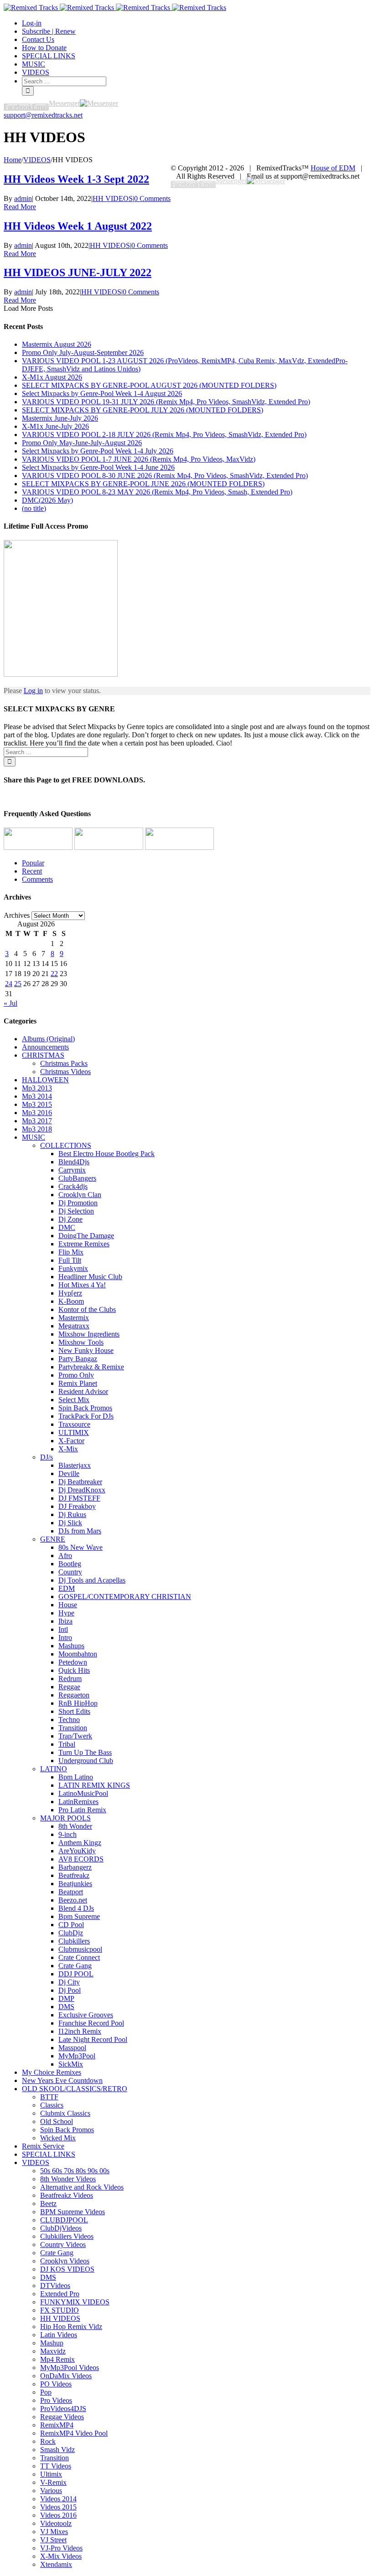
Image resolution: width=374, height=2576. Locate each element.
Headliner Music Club (90, 1277)
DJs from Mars (80, 1531)
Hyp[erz (70, 1293)
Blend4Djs (74, 1162)
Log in (33, 691)
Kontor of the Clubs (87, 1309)
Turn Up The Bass (85, 1752)
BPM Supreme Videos (73, 2212)
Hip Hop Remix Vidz (71, 2327)
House (68, 1605)
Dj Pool (70, 1990)
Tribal (67, 1744)
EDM (67, 1588)
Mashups (71, 1646)
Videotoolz (56, 2523)
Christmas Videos (65, 1072)
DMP (66, 1998)
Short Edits (74, 1711)
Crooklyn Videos (65, 2261)
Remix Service (43, 2146)
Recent (32, 871)
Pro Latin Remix (82, 1810)
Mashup (52, 2343)
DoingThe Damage (86, 1236)
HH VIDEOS (113, 198)
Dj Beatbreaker (80, 1482)
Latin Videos (59, 2335)
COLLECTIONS (66, 1145)
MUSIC (34, 1137)
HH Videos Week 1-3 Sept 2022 (76, 179)
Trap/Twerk (75, 1736)
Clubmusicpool (80, 1949)
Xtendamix (56, 2564)
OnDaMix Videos (66, 2376)
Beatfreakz (74, 1875)
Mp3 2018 (37, 1129)
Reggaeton (74, 1695)
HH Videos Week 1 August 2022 (78, 226)
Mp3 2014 (37, 1096)
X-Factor (71, 1441)
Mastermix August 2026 (57, 344)
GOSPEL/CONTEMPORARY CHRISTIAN (125, 1597)
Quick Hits (74, 1670)
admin (23, 198)
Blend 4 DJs (76, 1908)
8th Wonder (75, 1826)
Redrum (70, 1679)
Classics (52, 2105)
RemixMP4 (57, 2425)
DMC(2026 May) (47, 500)
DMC (67, 1227)
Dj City (69, 1982)
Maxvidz (53, 2351)
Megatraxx (74, 1326)
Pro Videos (56, 2400)
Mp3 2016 (37, 1113)
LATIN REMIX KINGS (94, 1785)
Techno (69, 1720)
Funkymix (73, 1268)
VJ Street (53, 2540)
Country (70, 1572)
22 (54, 974)
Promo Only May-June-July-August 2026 (82, 443)
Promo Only (76, 1375)
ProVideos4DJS (63, 2409)
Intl (63, 1629)
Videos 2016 (58, 2515)
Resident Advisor (83, 1391)
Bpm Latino (76, 1777)
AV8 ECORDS (81, 1859)
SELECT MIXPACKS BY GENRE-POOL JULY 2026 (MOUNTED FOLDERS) (143, 410)
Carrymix (72, 1170)
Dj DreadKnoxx (82, 1490)
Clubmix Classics (65, 2113)
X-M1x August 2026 (52, 377)
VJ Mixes (54, 2532)
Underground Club (86, 1761)
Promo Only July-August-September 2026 (83, 352)
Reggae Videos (62, 2417)
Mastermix (74, 1318)
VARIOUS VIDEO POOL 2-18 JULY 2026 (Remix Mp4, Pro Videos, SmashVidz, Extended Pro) (164, 434)
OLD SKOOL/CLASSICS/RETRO (75, 2089)
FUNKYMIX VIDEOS (75, 2302)
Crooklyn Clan (80, 1195)
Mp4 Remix (57, 2359)
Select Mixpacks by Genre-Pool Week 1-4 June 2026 (98, 467)
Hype (66, 1613)
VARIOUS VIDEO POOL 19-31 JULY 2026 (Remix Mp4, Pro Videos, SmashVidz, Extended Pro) (166, 402)
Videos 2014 (58, 2499)
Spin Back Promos (85, 1408)
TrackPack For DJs (86, 1416)
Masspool (72, 2048)
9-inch (68, 1834)
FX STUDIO (60, 2310)
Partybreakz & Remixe (91, 1367)
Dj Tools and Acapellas (92, 1580)
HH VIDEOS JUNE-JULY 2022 (78, 273)
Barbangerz (75, 1867)
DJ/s (47, 1457)
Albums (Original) (48, 1039)
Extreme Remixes (84, 1244)
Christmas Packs (64, 1063)
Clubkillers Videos (67, 2236)
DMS (66, 2007)
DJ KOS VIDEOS (67, 2269)
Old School (57, 2121)
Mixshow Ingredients (89, 1334)
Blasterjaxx (75, 1465)
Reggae (69, 1687)
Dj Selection (76, 1211)
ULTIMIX (74, 1432)
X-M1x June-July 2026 (55, 426)
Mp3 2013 (37, 1088)
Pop (46, 2392)
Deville (69, 1473)
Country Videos (63, 2244)
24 (9, 984)
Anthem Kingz (80, 1843)
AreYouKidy (77, 1851)
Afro (65, 1555)
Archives (17, 915)
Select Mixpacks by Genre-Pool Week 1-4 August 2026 (102, 393)
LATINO (54, 1769)
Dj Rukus (72, 1514)
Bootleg (70, 1564)
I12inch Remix (80, 2031)
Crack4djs (73, 1186)
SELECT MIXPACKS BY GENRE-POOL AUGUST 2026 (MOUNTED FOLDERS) (149, 385)
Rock (48, 2441)
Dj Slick (70, 1523)
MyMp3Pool (77, 2056)
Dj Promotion (78, 1203)
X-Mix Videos (61, 2556)
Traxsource (74, 1424)
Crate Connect (79, 1957)
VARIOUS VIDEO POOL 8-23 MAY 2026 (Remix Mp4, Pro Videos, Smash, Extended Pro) (157, 492)
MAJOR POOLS (65, 1818)
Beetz (48, 2203)
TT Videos (56, 2466)
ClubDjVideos (61, 2228)
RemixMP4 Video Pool (74, 2433)
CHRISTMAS (43, 1055)
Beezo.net (73, 1900)
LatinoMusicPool (83, 1793)
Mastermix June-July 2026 (60, 418)
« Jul (10, 1003)
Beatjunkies (75, 1884)
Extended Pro (60, 2294)
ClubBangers (77, 1178)
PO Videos (56, 2384)
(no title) (34, 508)
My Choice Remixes (52, 2072)
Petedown (73, 1662)
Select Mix (74, 1400)
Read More (20, 207)
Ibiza (65, 1621)
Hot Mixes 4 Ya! (82, 1285)
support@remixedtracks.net (43, 115)
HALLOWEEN (45, 1080)
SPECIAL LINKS (49, 2154)
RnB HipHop (78, 1703)
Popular (33, 863)
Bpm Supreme (79, 1916)
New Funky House (86, 1350)
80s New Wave (81, 1547)
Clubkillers (74, 1941)
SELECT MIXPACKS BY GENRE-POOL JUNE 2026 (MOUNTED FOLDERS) (143, 484)
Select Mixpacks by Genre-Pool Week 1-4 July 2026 (98, 451)
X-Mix (68, 1449)
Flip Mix (71, 1252)
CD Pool (71, 1925)
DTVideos (55, 2285)
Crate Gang (75, 1966)
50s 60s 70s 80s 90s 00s (75, 2171)
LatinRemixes (78, 1802)
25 (18, 984)
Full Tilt (70, 1260)
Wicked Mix (58, 2138)
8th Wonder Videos (68, 2179)
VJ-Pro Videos (61, 2548)
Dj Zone (70, 1219)
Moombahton (78, 1654)
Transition (73, 1728)
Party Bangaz (78, 1359)
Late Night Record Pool (93, 2039)
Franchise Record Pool (91, 2023)
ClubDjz (71, 1933)
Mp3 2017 (37, 1121)
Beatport (71, 1892)
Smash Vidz (57, 2450)
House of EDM (333, 168)
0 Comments (152, 198)
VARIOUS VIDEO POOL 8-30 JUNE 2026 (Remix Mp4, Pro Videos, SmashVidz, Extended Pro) (165, 476)
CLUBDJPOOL (64, 2220)
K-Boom (71, 1301)
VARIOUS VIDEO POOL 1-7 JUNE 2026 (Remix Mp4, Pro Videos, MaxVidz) (139, 459)
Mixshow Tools (81, 1342)
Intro (65, 1638)
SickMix (71, 2064)
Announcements (45, 1047)
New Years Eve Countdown (62, 2080)
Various (51, 2491)
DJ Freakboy (77, 1506)
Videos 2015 (58, 2507)
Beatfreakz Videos (67, 2195)
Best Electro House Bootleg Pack (106, 1154)
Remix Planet (78, 1383)
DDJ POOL (76, 1974)
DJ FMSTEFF (79, 1498)
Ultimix (51, 2474)
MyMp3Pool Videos (70, 2368)
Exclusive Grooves (86, 2015)
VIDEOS (36, 2162)
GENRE (53, 1539)
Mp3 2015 (37, 1104)
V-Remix (53, 2482)
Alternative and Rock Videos (82, 2187)
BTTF (49, 2097)
